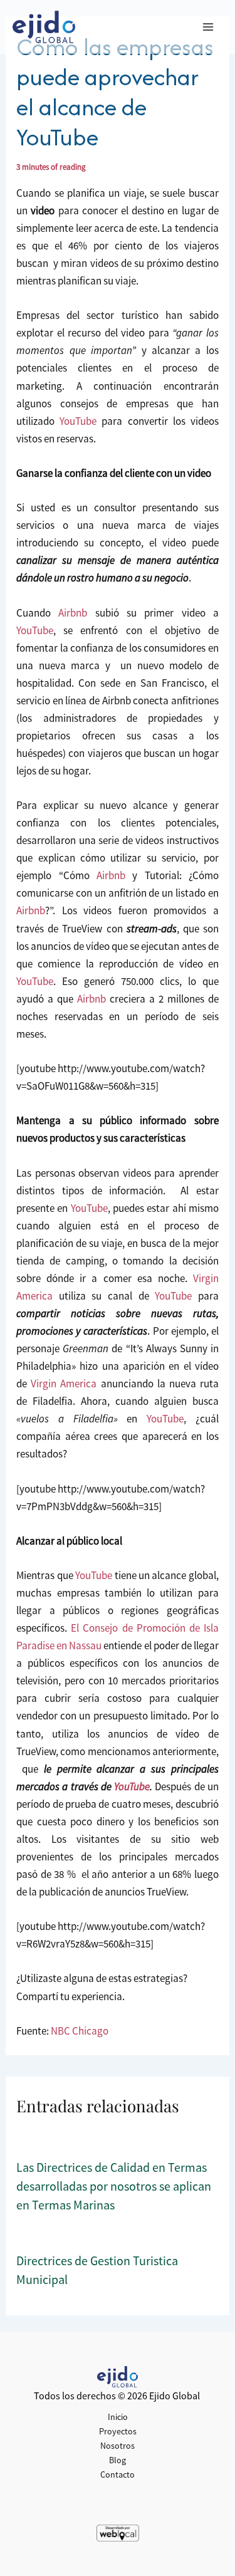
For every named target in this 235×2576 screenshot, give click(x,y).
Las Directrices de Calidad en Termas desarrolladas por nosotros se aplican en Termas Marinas (114, 2186)
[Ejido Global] (44, 27)
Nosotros (118, 2446)
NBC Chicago (80, 2031)
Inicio (118, 2417)
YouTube (78, 421)
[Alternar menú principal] (209, 27)
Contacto (118, 2474)
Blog (118, 2460)
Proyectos (118, 2431)
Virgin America (64, 1384)
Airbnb (73, 613)
